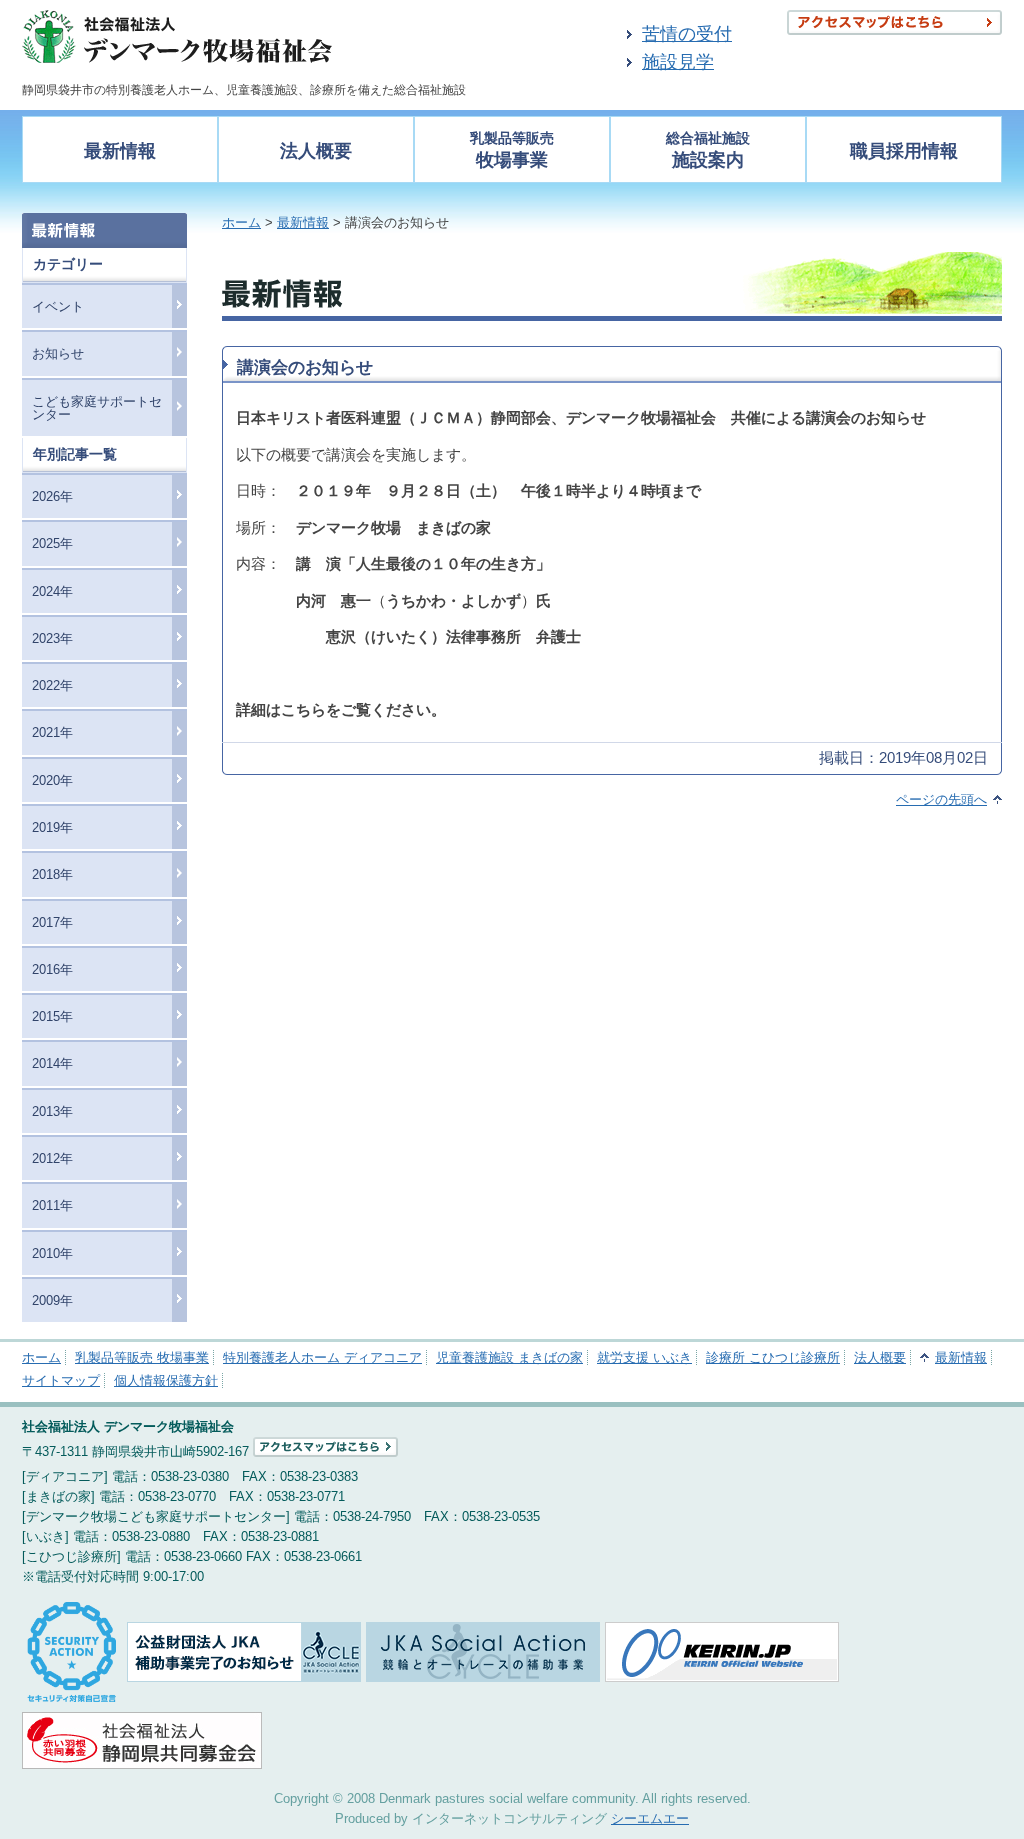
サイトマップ (61, 1380)
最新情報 (120, 151)
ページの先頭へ (941, 799)
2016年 (52, 969)
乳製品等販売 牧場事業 (142, 1357)
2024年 (52, 591)
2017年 (52, 922)
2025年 (52, 543)
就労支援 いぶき (644, 1357)
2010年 (52, 1253)
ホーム (241, 222)
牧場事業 (512, 150)
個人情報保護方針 (166, 1380)
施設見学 (678, 62)
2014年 (52, 1063)
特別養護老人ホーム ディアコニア (322, 1357)
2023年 (52, 638)
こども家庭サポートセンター (97, 408)
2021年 (52, 732)
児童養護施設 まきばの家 (509, 1357)
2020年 (52, 780)
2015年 (52, 1016)
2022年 (52, 685)
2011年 (52, 1205)
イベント (58, 306)
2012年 (52, 1158)
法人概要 (316, 151)
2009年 (52, 1300)
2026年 (52, 496)
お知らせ (58, 353)
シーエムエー (650, 1818)
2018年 (52, 874)
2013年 (52, 1111)
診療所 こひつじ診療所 (773, 1357)
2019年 (52, 827)
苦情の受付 (687, 34)
